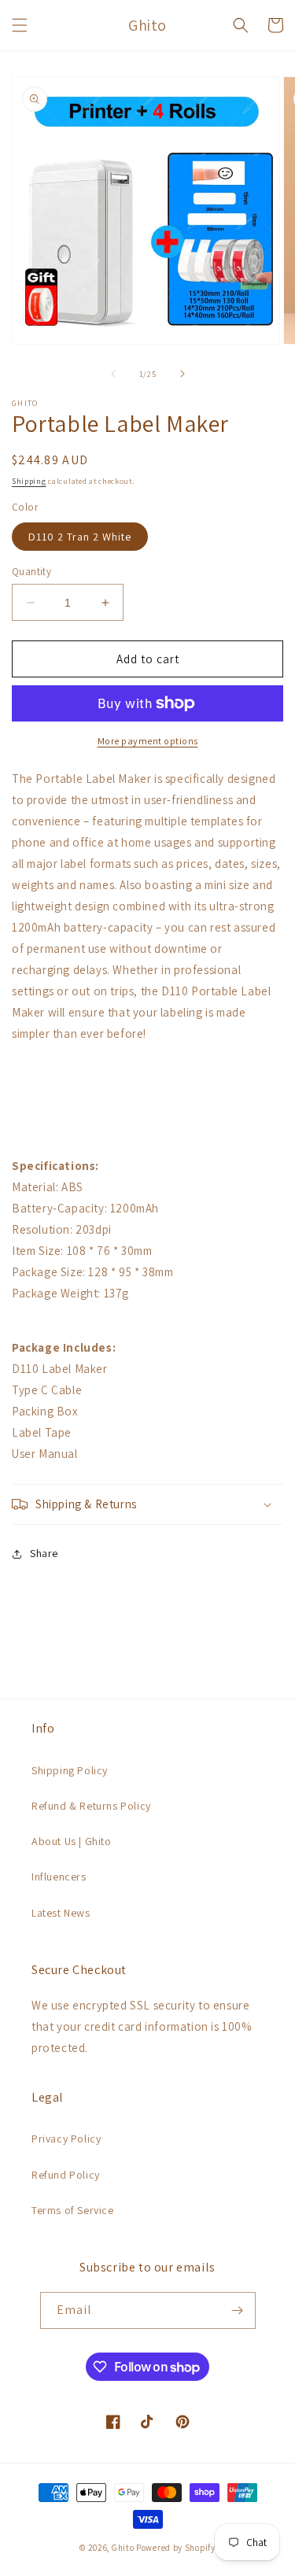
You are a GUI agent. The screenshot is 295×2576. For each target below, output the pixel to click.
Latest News (61, 1913)
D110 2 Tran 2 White (80, 537)
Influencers (59, 1877)
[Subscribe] (238, 2310)
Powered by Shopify (176, 2548)
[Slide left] (113, 374)
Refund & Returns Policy (91, 1806)
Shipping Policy (70, 1770)
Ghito (123, 2548)
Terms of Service (73, 2210)
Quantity (31, 572)
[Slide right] (183, 374)
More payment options (148, 741)
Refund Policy (66, 2175)
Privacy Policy (66, 2139)
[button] (20, 25)
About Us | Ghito (72, 1841)
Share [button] (44, 1553)
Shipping (29, 481)
